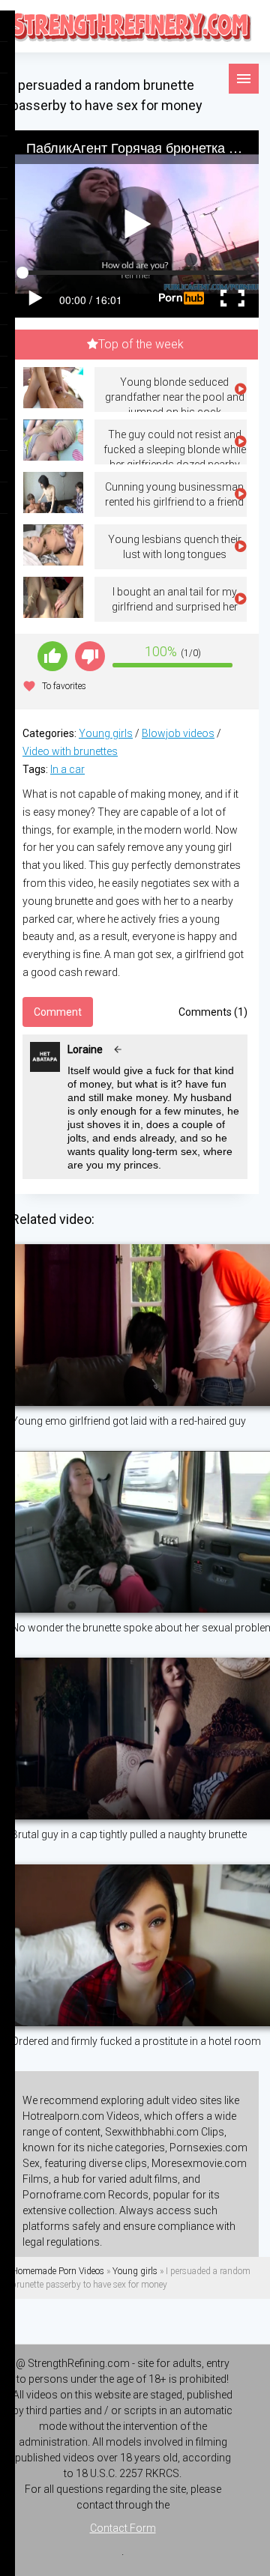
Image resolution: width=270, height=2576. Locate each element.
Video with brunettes (70, 751)
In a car (67, 769)
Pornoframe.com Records (85, 2195)
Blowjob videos (178, 733)
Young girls (106, 733)
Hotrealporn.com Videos (81, 2116)
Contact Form (123, 2528)
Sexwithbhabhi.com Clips (165, 2132)
